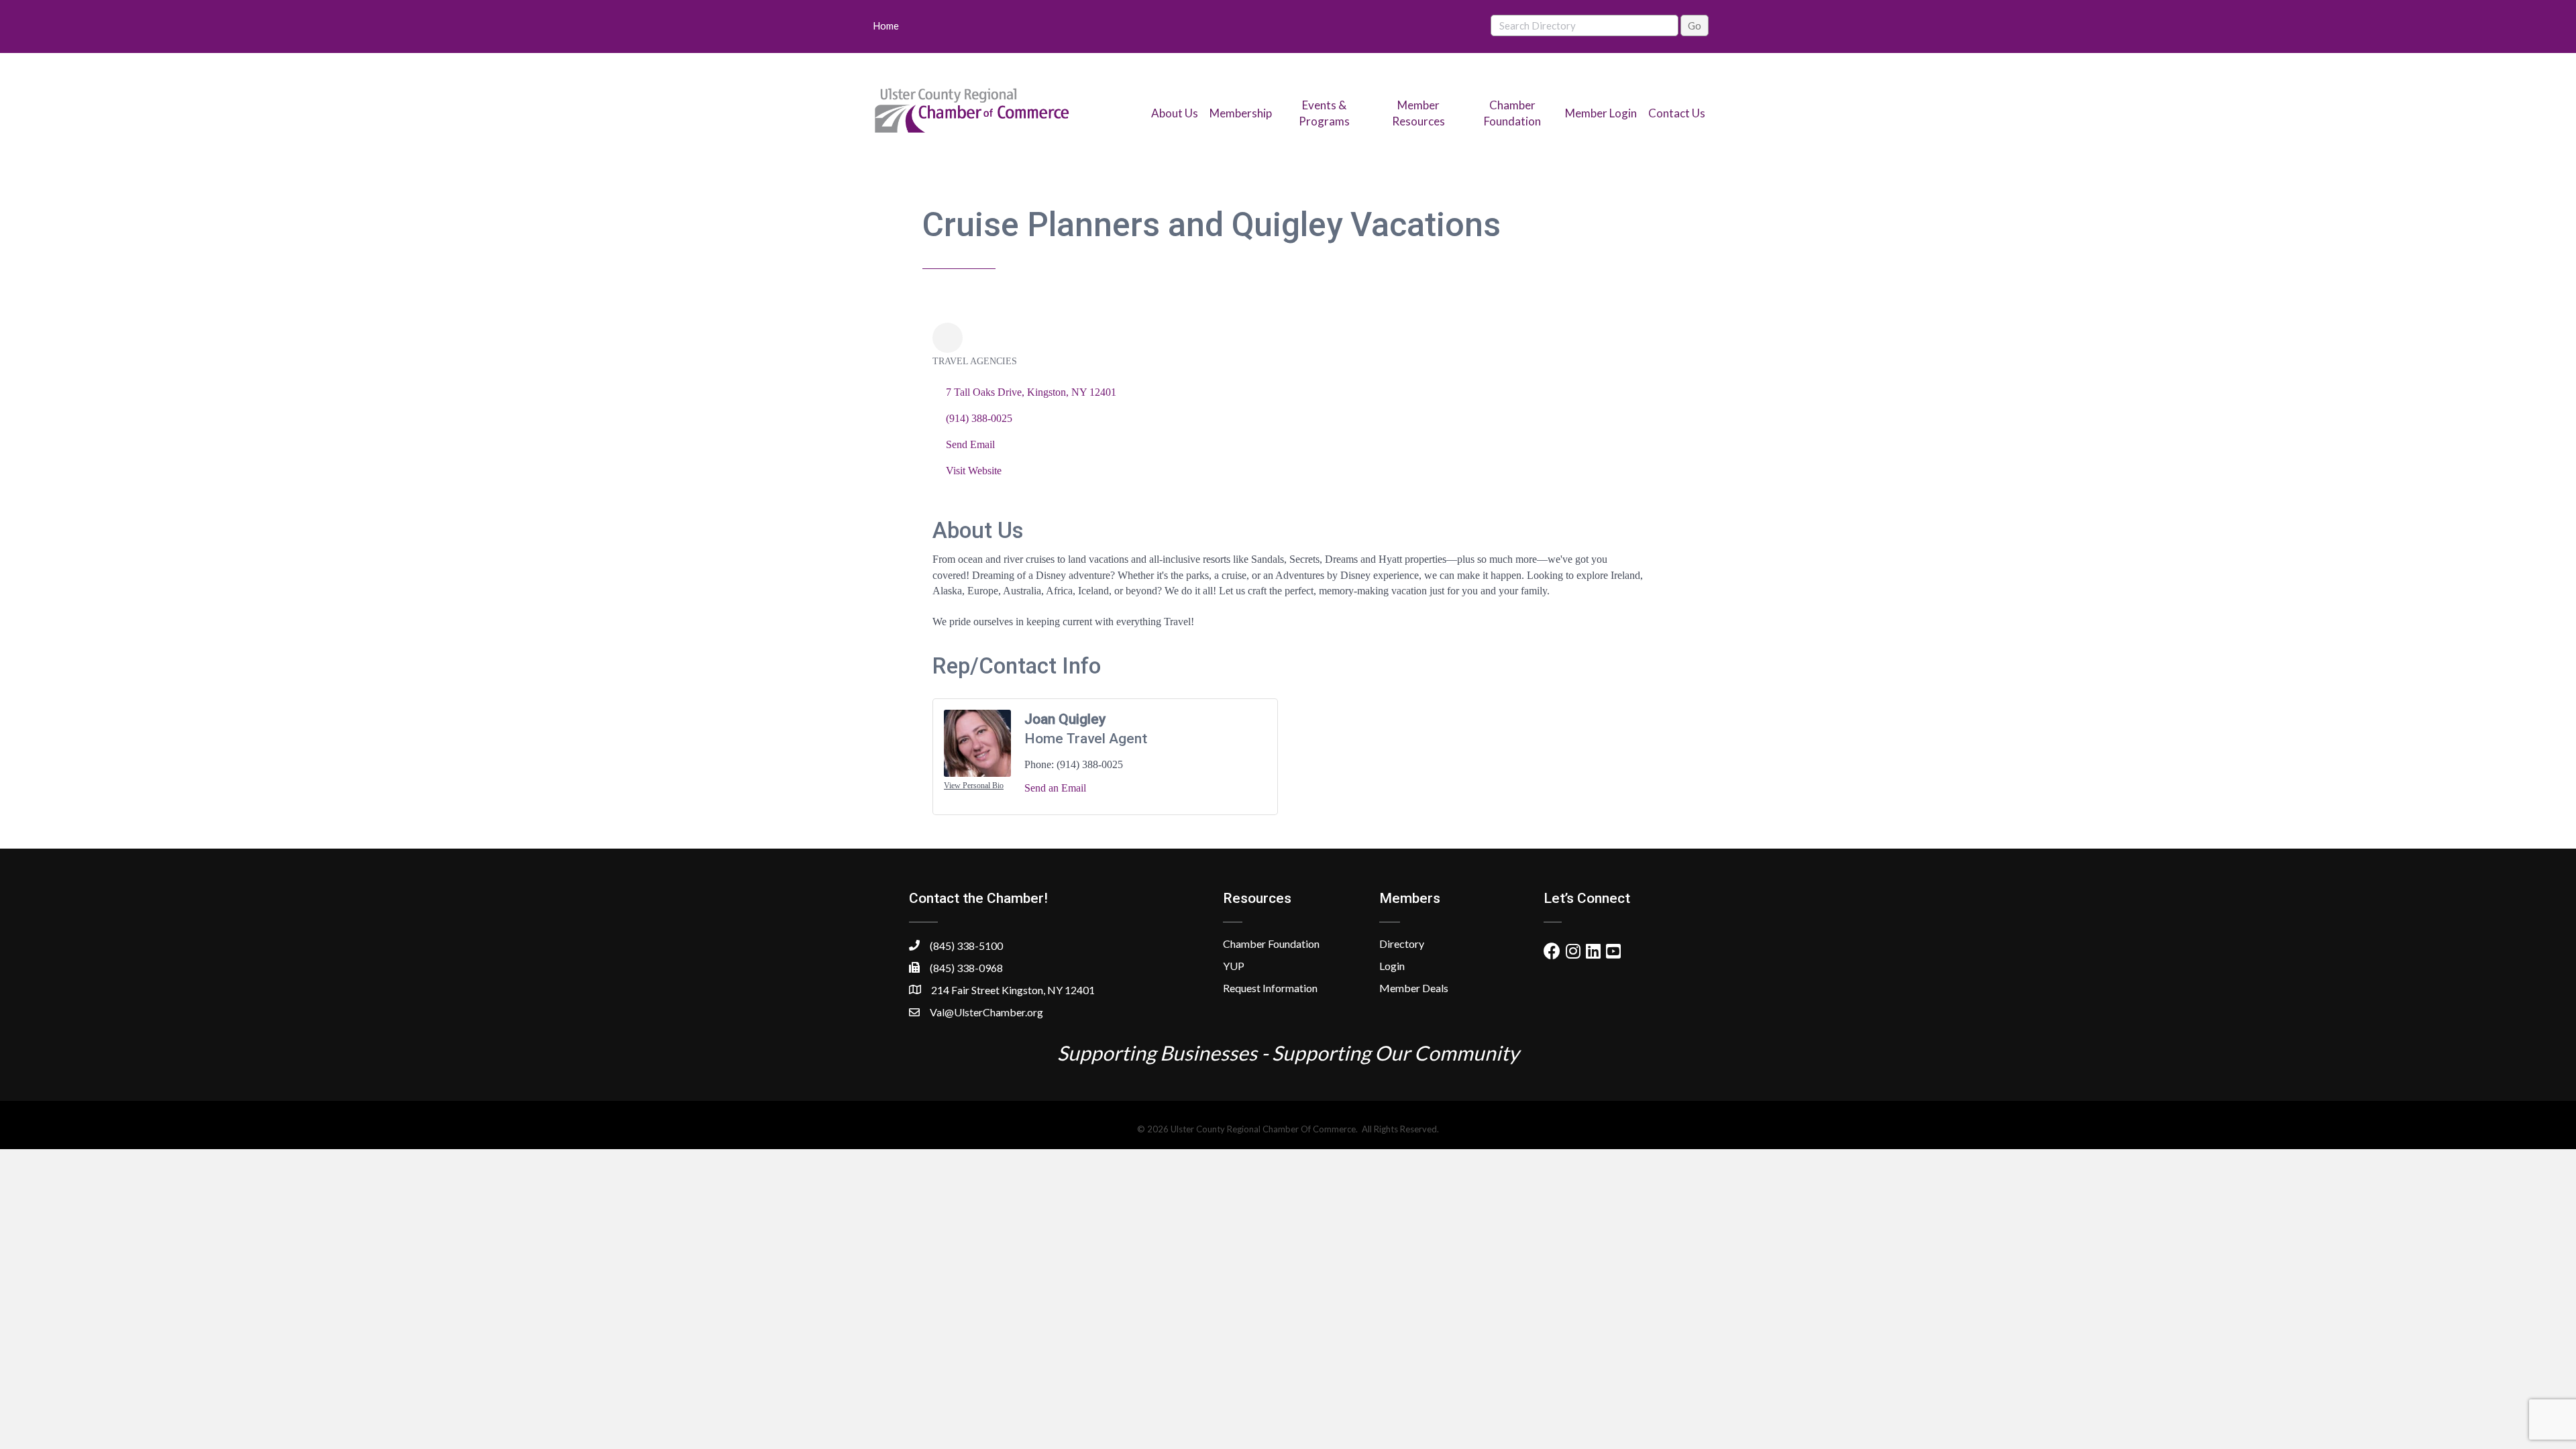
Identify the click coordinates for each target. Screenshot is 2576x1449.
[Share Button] (948, 338)
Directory (1402, 944)
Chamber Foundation (1271, 944)
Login (1392, 966)
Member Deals (1414, 988)
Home (886, 25)
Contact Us (1677, 113)
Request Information (1270, 988)
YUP (1234, 966)
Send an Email (1055, 788)
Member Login (1601, 113)
